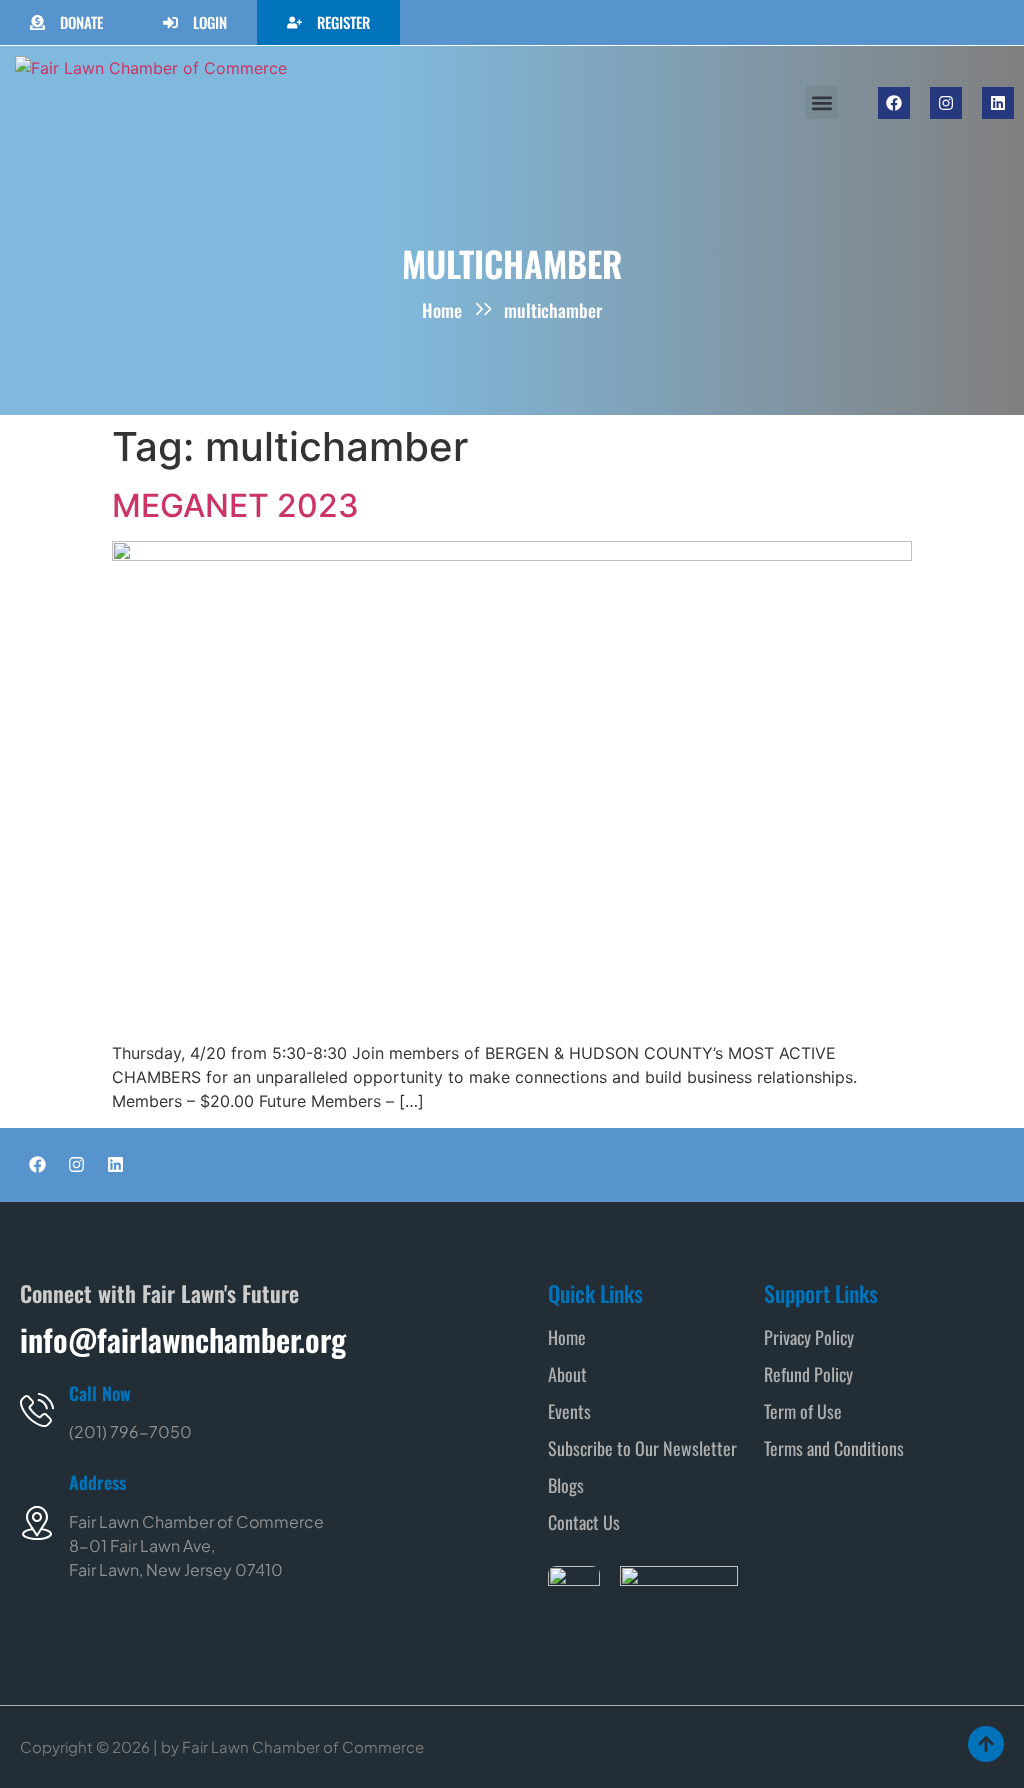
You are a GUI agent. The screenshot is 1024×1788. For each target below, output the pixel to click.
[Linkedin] (998, 103)
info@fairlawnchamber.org (183, 1339)
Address (97, 1482)
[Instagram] (946, 103)
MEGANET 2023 (235, 505)
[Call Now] (37, 1410)
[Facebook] (894, 103)
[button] (821, 102)
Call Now (100, 1393)
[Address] (37, 1523)
